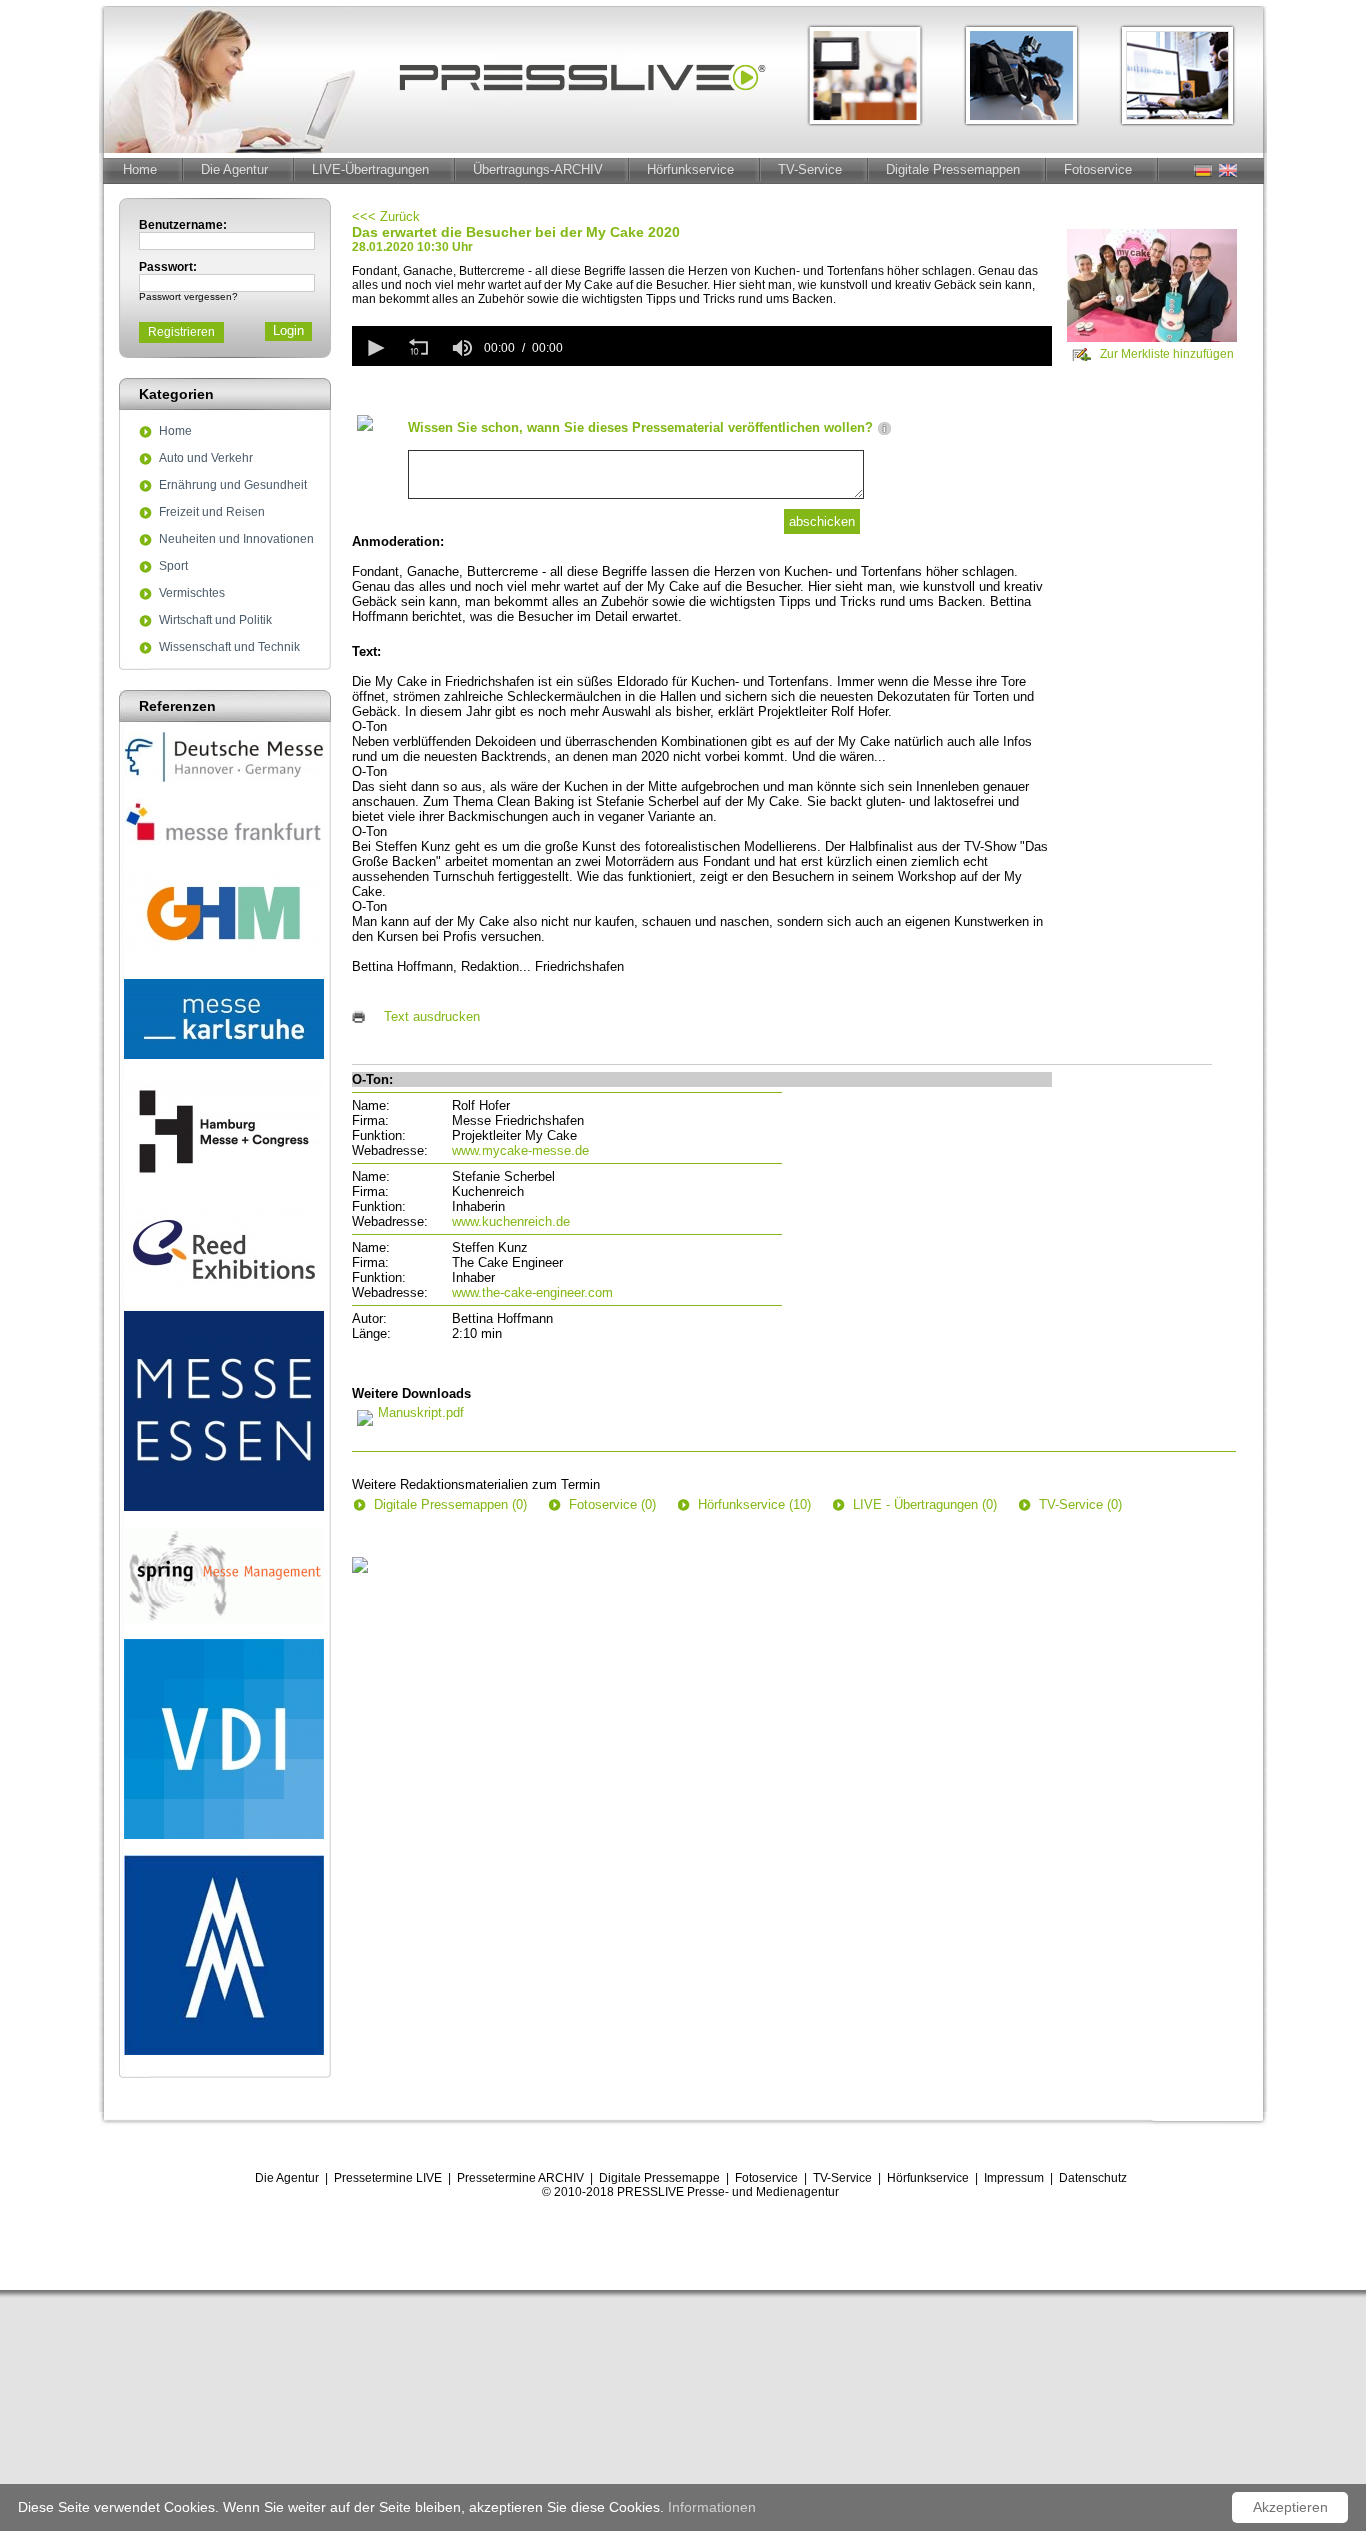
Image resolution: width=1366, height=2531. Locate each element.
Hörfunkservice (690, 169)
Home (140, 169)
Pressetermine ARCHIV (520, 2178)
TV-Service (810, 169)
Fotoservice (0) (612, 1504)
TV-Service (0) (1080, 1504)
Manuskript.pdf (421, 1412)
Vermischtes (192, 594)
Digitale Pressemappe (659, 2178)
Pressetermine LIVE (388, 2178)
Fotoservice (1098, 169)
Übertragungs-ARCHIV (538, 169)
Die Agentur (234, 169)
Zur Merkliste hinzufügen (1167, 354)
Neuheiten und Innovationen (236, 540)
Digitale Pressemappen (953, 169)
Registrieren (181, 332)
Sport (173, 567)
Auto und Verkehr (206, 459)
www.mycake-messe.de (520, 1150)
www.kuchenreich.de (511, 1221)
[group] (462, 348)
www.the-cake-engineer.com (532, 1292)
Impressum (1014, 2178)
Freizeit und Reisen (212, 513)
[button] (374, 348)
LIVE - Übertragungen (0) (925, 1504)
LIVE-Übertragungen (370, 169)
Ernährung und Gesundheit (233, 486)
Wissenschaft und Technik (229, 648)
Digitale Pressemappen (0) (450, 1504)
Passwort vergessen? (188, 296)
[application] (702, 346)
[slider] (811, 348)
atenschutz (1097, 2178)
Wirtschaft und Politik (215, 621)
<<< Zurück (386, 216)
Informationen (712, 2507)
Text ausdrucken (432, 1016)
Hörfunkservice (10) (754, 1504)
